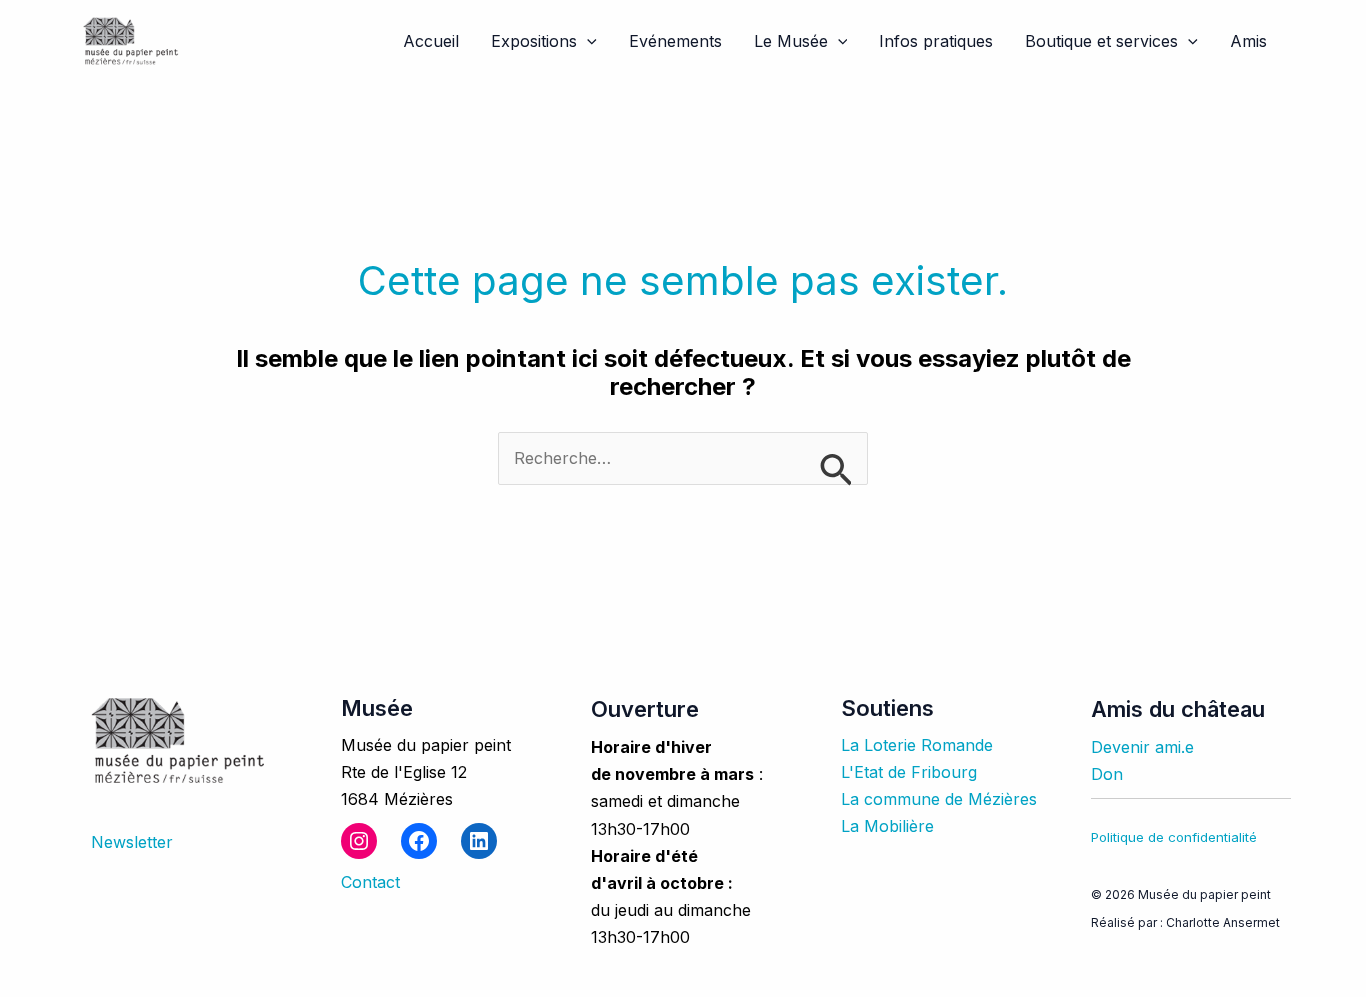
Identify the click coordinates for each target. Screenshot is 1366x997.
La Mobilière (887, 826)
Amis (1248, 41)
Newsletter (132, 842)
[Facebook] (419, 841)
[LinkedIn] (479, 841)
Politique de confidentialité (1174, 837)
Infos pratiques (936, 41)
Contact (370, 882)
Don (1107, 774)
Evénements (675, 41)
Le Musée (791, 41)
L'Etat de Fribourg (909, 772)
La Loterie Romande (917, 745)
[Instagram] (359, 841)
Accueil (431, 41)
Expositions (534, 41)
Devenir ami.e (1142, 747)
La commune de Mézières (939, 799)
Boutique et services (1101, 41)
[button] (587, 41)
